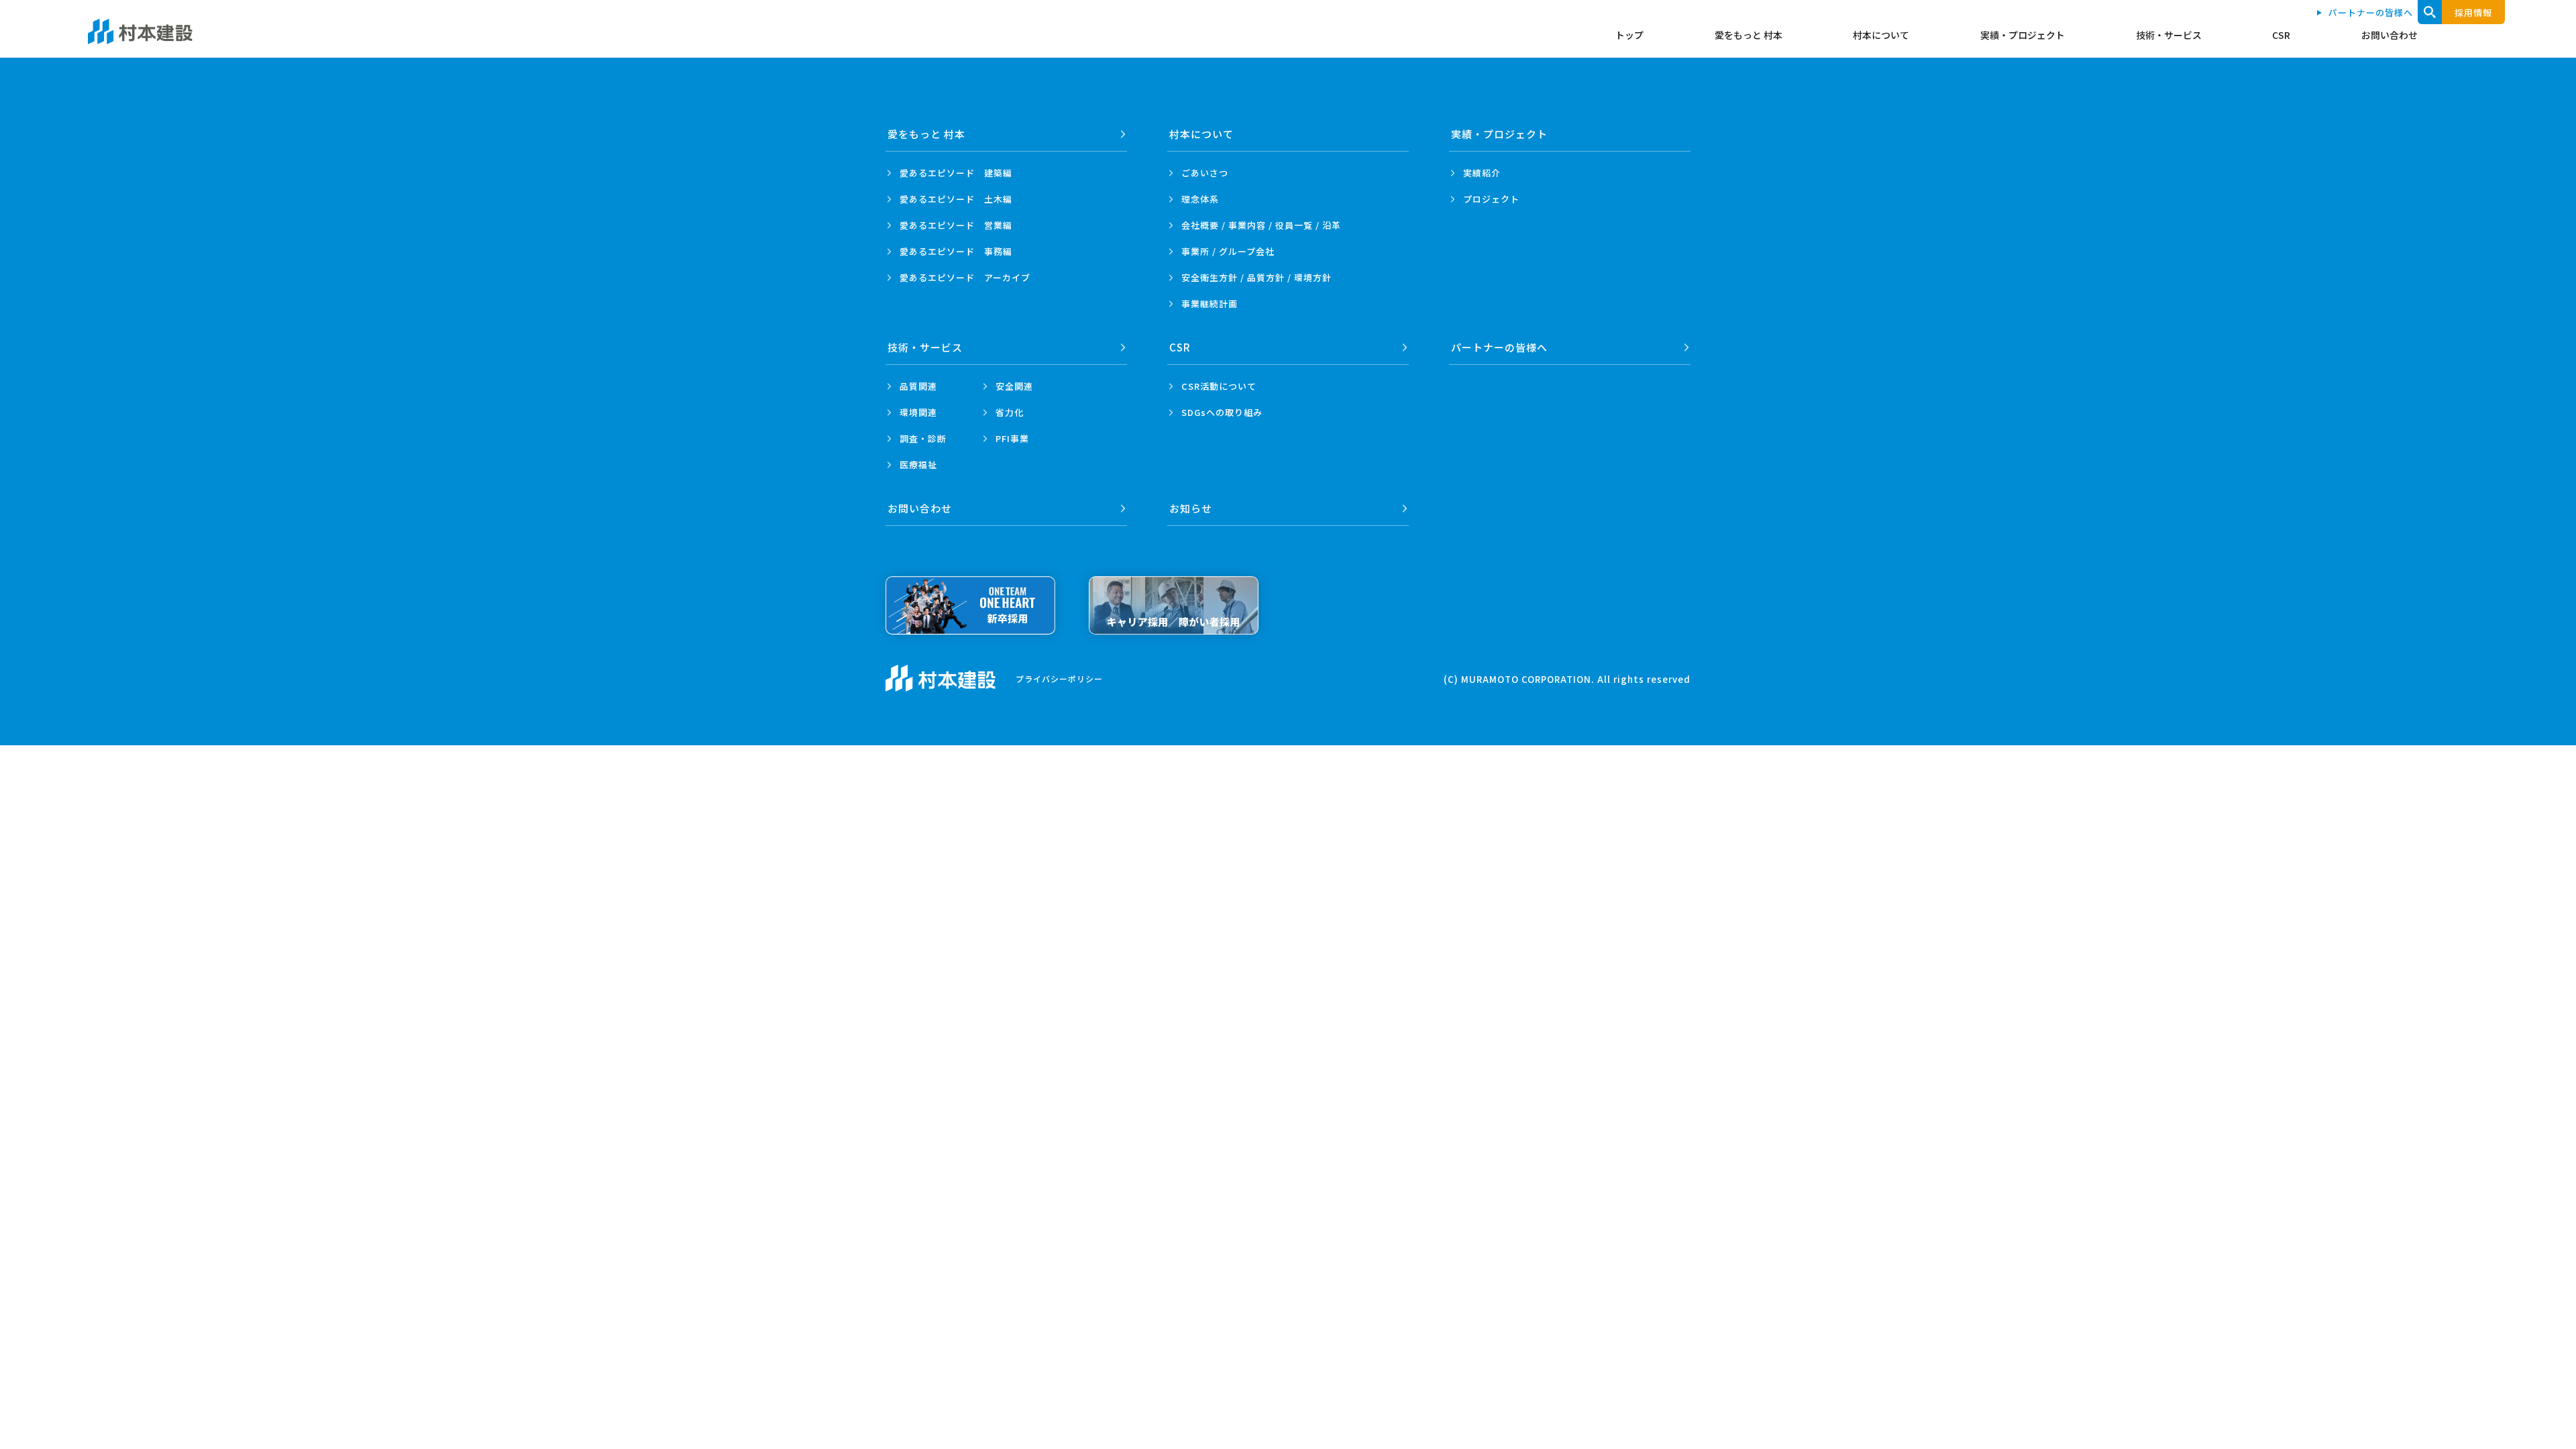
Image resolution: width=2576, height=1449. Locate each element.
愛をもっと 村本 (1749, 35)
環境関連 (918, 412)
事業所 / (1228, 251)
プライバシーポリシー (1059, 679)
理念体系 (1200, 199)
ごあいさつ (1205, 173)
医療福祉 (918, 465)
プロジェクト (1491, 199)
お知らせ (1191, 508)
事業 (1210, 304)
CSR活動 (1219, 386)
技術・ (925, 347)
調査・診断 (923, 438)
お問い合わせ (2390, 35)
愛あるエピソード (956, 173)
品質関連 (918, 386)
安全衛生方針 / (1256, 277)
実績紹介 (1482, 173)
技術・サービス (2169, 35)
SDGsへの (1222, 412)
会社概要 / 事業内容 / (1261, 225)
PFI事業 (1012, 438)
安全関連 (1014, 386)
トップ (1629, 35)
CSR (2281, 35)
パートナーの (1499, 347)
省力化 (1010, 412)
